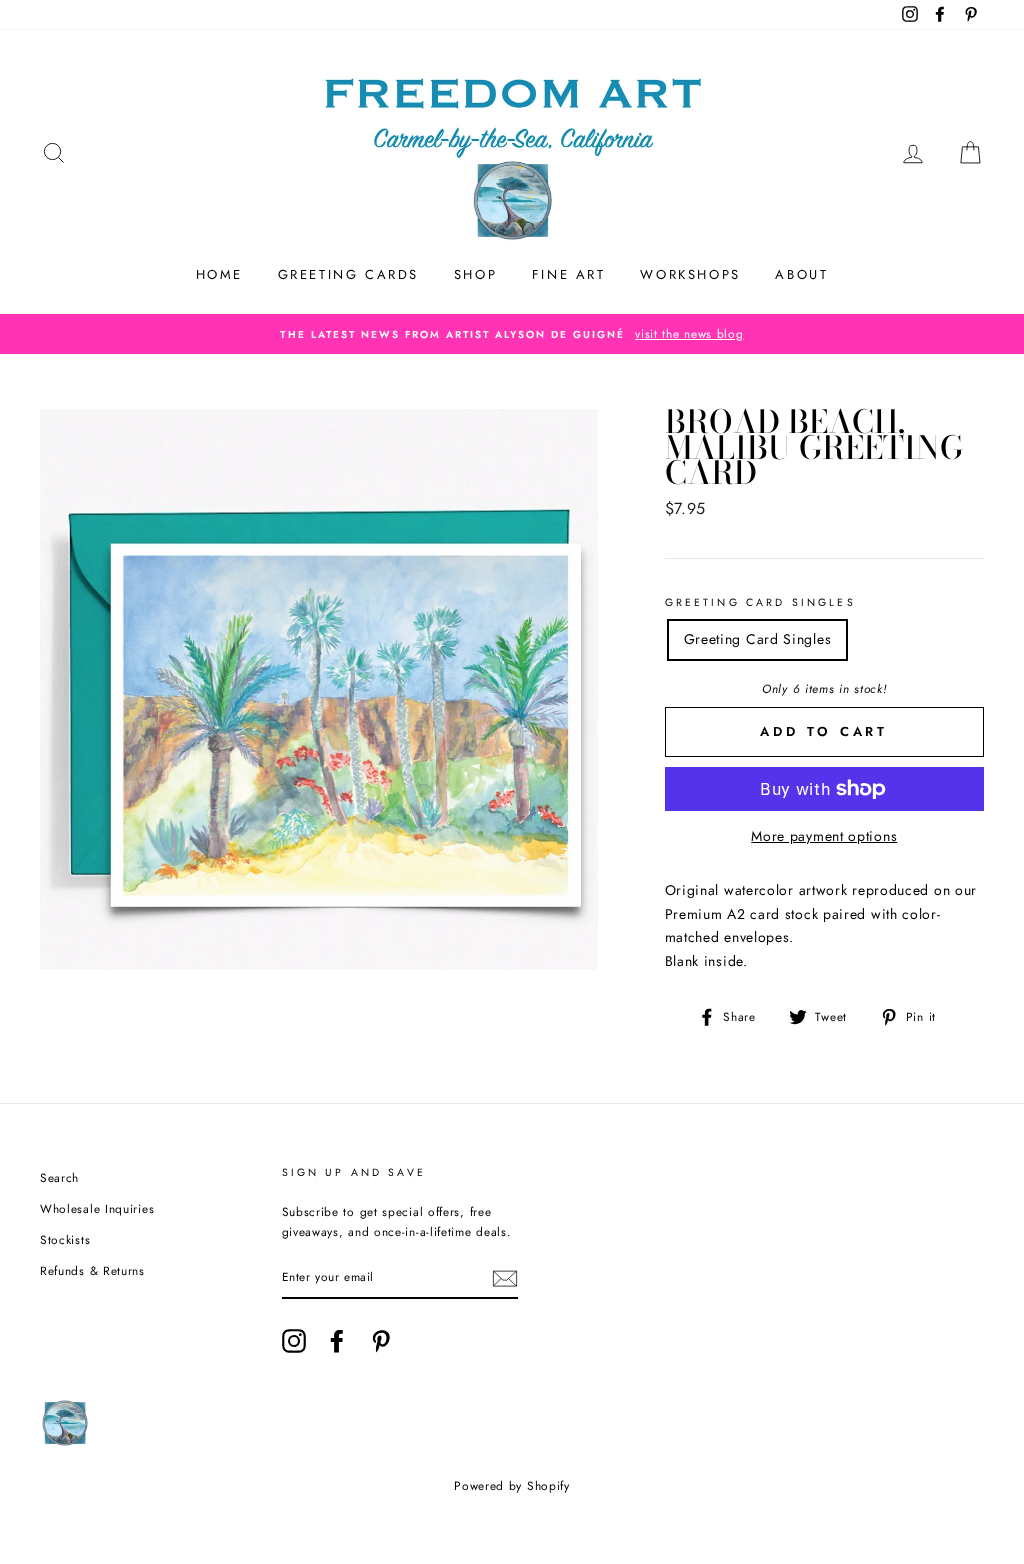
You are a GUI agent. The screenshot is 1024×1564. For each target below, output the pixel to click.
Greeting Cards (348, 274)
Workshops (690, 274)
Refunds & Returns (92, 1270)
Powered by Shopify (512, 1486)
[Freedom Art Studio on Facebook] (337, 1341)
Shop (475, 274)
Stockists (65, 1239)
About (801, 274)
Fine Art (569, 274)
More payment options (824, 836)
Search (59, 1177)
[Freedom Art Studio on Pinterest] (381, 1341)
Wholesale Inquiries (97, 1208)
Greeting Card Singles (760, 602)
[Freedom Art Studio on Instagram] (294, 1341)
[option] (512, 334)
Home (219, 274)
